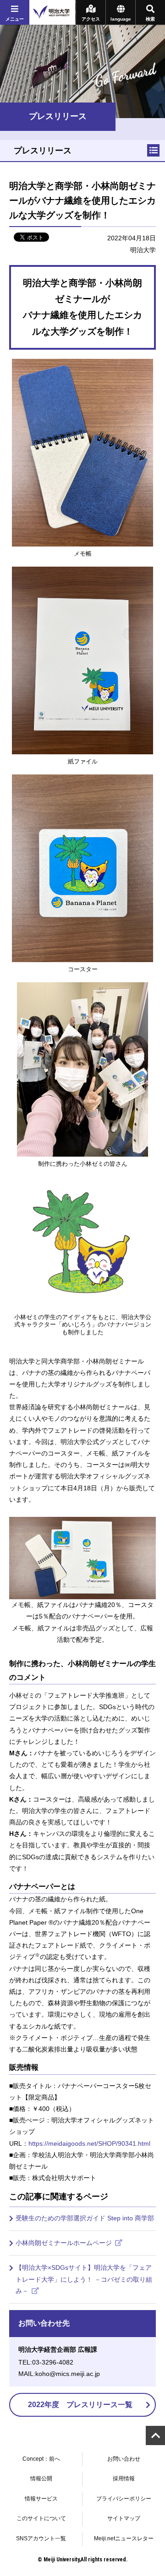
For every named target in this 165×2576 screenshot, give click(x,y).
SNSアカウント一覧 (41, 2538)
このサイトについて (41, 2518)
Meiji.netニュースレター (124, 2538)
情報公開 (41, 2479)
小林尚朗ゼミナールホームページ (65, 2243)
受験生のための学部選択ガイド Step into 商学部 (85, 2218)
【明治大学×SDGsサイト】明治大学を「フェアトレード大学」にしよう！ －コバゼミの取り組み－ (84, 2279)
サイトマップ (124, 2518)
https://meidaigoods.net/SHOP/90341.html (89, 2143)
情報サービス (41, 2499)
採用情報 (124, 2479)
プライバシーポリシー (124, 2499)
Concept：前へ (41, 2459)
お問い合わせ (124, 2459)
